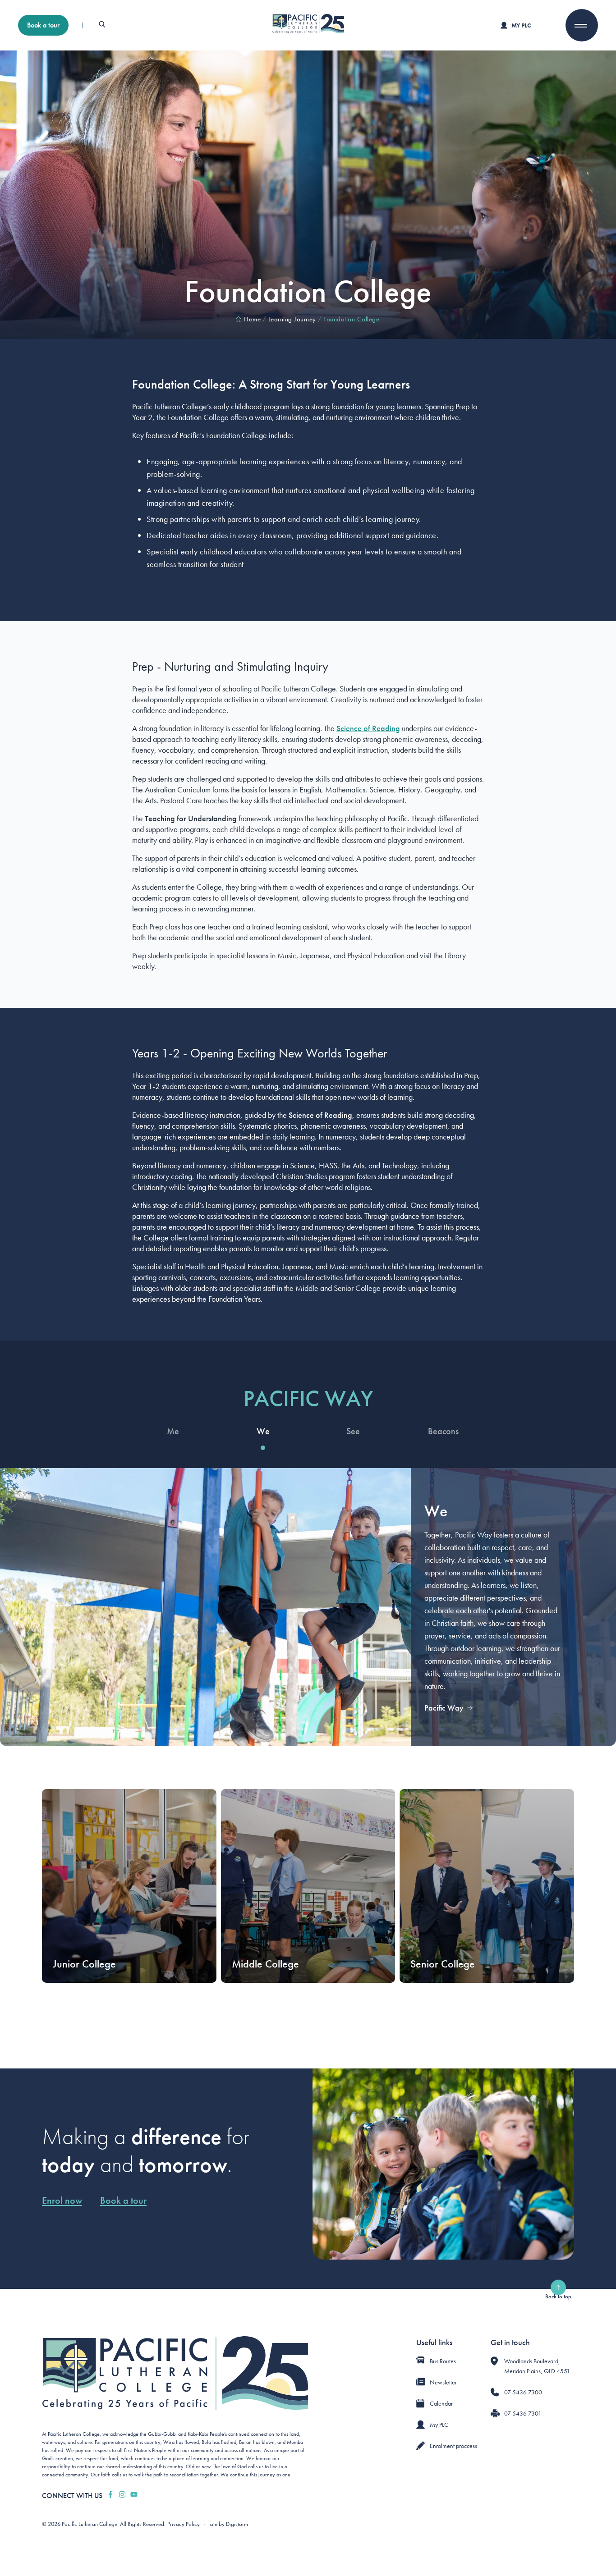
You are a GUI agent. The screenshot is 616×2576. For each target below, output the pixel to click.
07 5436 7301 (523, 2413)
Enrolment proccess (453, 2446)
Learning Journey (292, 319)
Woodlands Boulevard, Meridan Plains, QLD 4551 (537, 2366)
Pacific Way (444, 1708)
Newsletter (443, 2382)
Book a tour (43, 25)
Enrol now (62, 2201)
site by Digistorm (229, 2524)
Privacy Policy (184, 2524)
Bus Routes (443, 2361)
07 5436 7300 (523, 2392)
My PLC (521, 25)
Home (252, 319)
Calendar (441, 2403)
